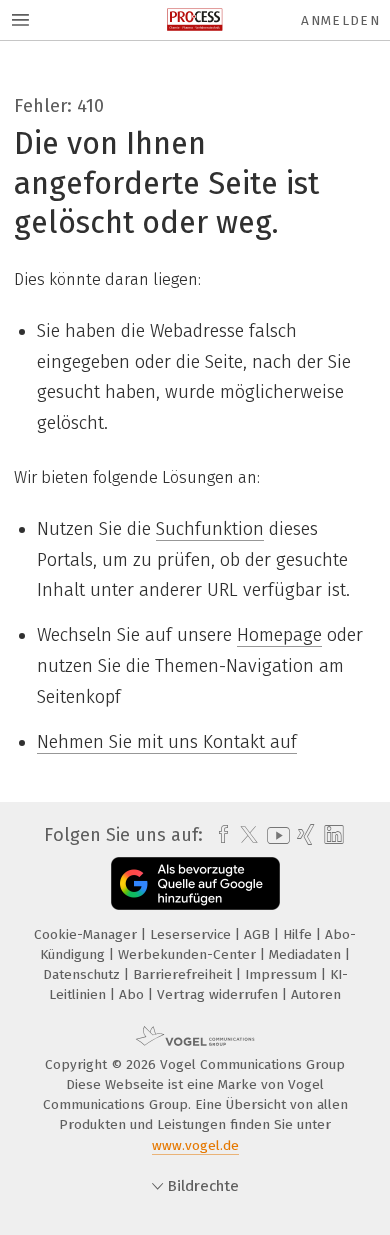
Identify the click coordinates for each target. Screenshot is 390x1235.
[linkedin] (331, 835)
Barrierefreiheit (184, 974)
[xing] (303, 835)
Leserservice (192, 934)
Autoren (316, 994)
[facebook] (218, 835)
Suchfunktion (210, 529)
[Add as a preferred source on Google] (195, 883)
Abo (133, 994)
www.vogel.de (195, 1145)
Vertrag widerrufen (219, 994)
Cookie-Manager (87, 934)
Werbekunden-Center (189, 954)
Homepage (279, 635)
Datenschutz (83, 974)
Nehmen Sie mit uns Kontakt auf (167, 742)
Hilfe (299, 934)
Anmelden (340, 20)
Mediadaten (307, 954)
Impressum (283, 974)
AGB (259, 934)
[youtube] (275, 835)
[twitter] (244, 835)
